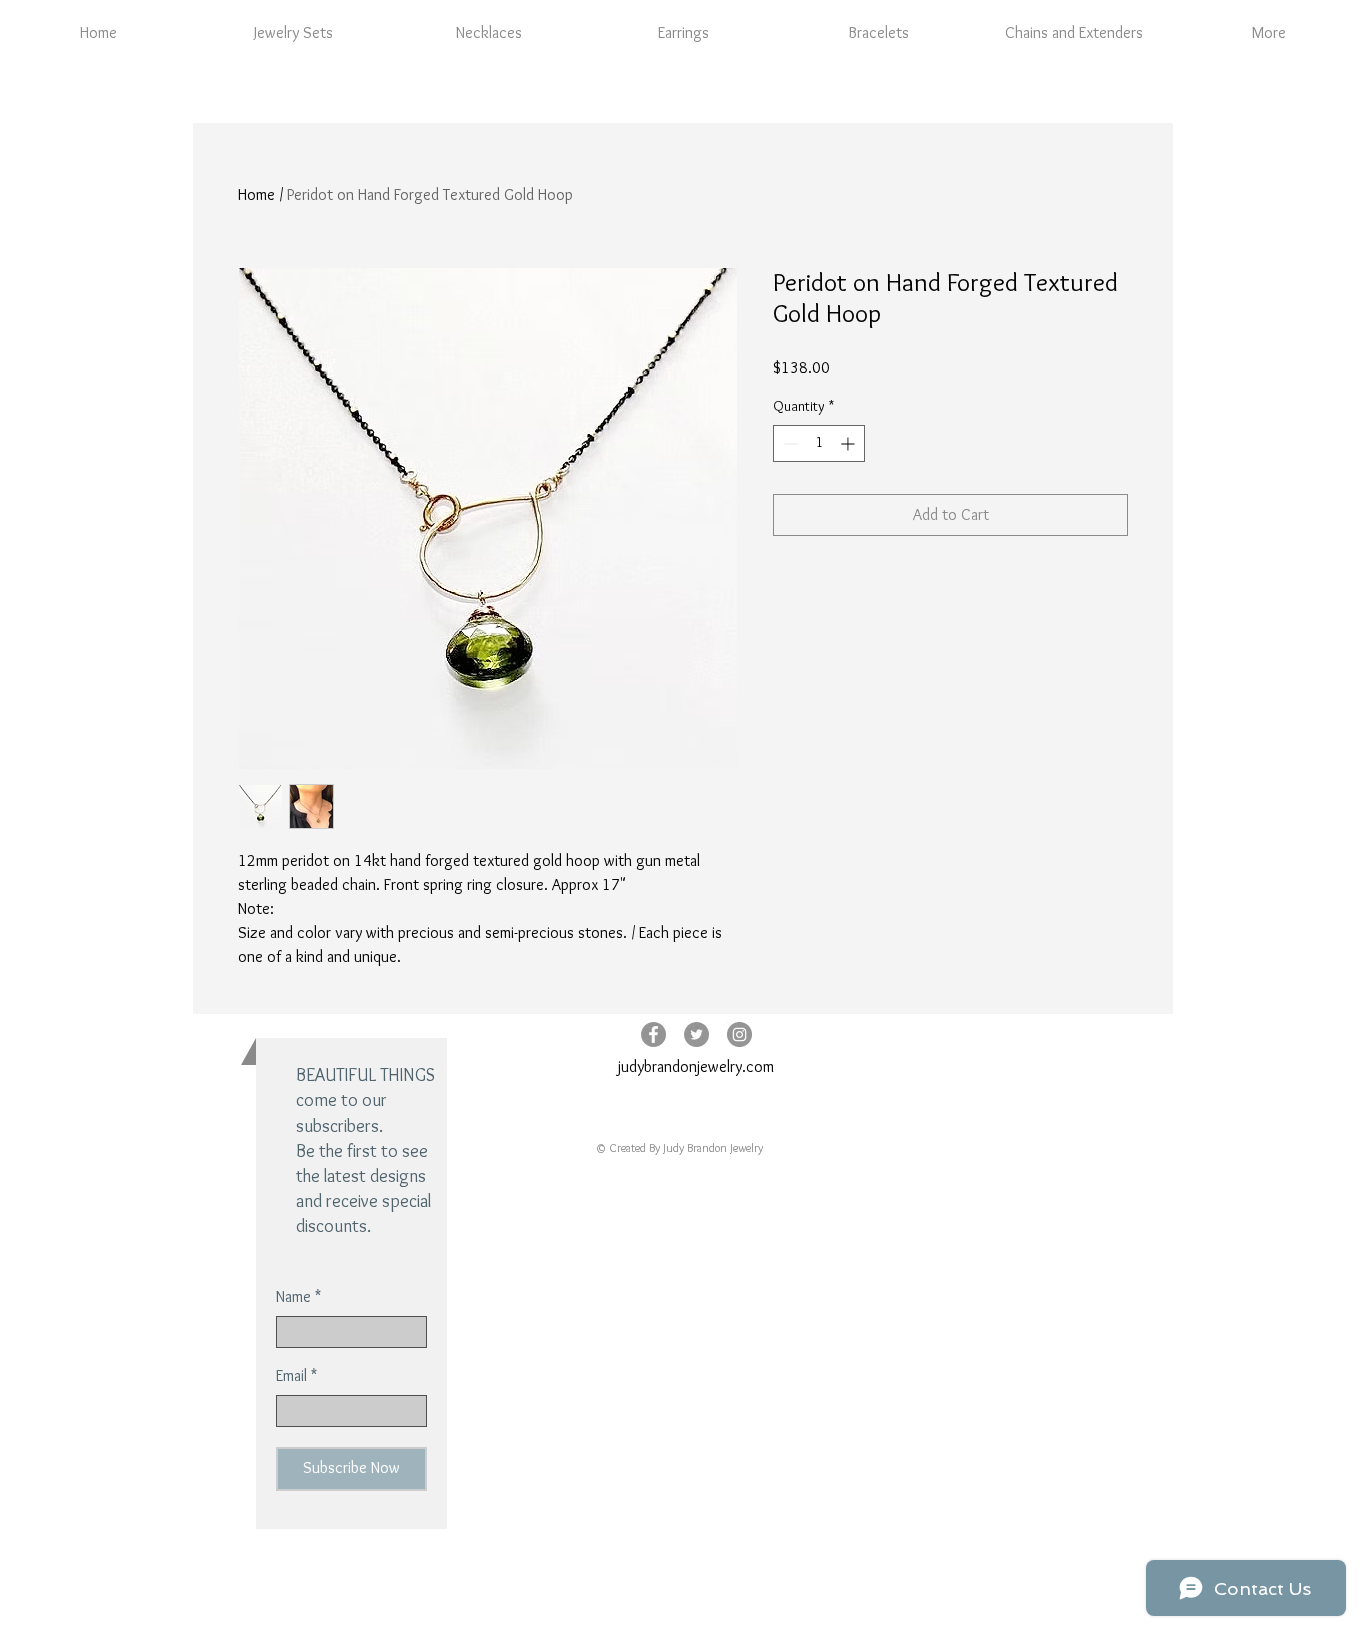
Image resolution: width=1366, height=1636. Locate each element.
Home (256, 194)
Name (293, 1297)
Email (291, 1376)
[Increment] (849, 443)
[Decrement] (788, 443)
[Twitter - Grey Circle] (696, 1034)
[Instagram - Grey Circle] (739, 1034)
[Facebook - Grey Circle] (653, 1034)
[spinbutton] (819, 443)
